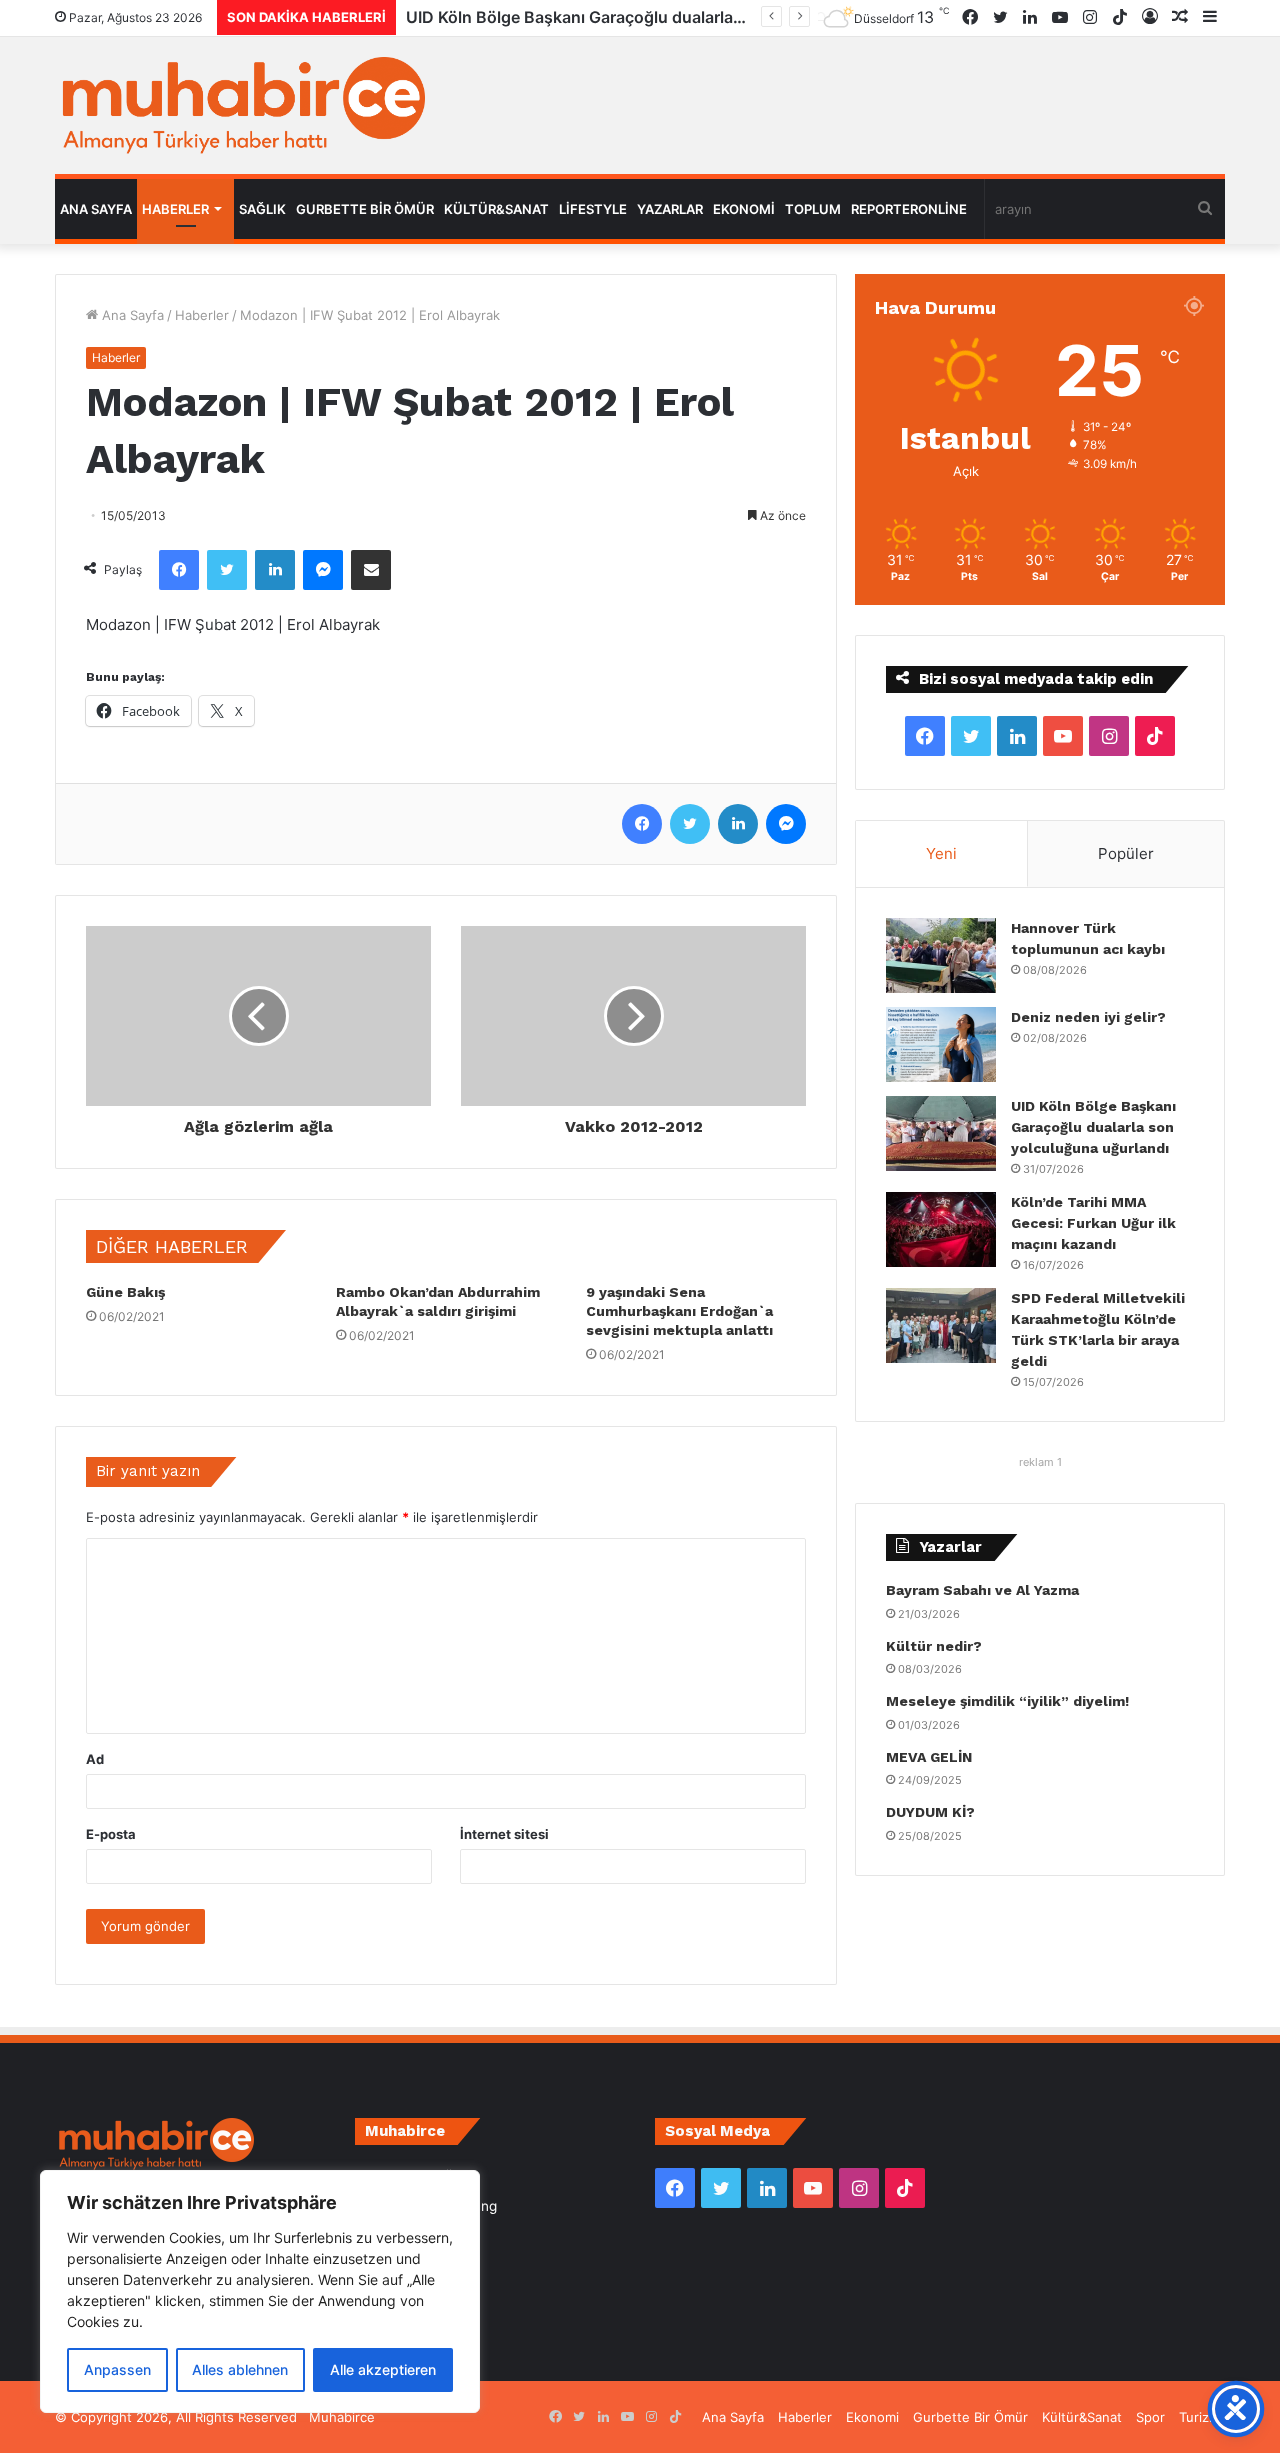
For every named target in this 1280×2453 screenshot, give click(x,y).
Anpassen (117, 2369)
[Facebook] (179, 570)
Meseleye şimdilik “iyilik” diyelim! (1011, 1701)
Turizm (1199, 2417)
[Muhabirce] (240, 105)
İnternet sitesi (504, 1834)
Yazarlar (670, 209)
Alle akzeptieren (383, 2369)
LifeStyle (593, 209)
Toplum (813, 209)
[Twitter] (227, 570)
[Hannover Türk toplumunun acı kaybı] (941, 955)
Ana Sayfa (96, 209)
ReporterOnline (909, 209)
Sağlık (262, 209)
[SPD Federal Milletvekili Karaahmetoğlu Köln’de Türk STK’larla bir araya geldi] (941, 1325)
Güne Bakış (125, 1292)
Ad (95, 1759)
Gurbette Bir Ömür (365, 209)
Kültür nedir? (934, 1646)
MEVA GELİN (929, 1757)
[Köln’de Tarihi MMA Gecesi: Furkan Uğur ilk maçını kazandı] (941, 1229)
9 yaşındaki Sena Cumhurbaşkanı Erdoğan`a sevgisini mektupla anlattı (679, 1311)
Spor (1150, 2417)
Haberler (175, 209)
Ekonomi (744, 209)
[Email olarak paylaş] (371, 570)
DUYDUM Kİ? (930, 1812)
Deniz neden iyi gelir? (1088, 1017)
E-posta (111, 1834)
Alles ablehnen (240, 2369)
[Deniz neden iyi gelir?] (941, 1044)
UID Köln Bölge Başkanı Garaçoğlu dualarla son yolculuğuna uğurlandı (1093, 1127)
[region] (260, 2291)
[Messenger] (323, 570)
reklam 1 (1040, 1462)
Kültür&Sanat (496, 209)
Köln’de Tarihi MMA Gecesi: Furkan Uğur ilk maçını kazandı (1093, 1223)
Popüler (1126, 853)
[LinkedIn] (275, 570)
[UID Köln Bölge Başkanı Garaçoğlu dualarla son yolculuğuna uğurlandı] (941, 1133)
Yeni (941, 853)
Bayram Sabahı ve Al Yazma (982, 1590)
